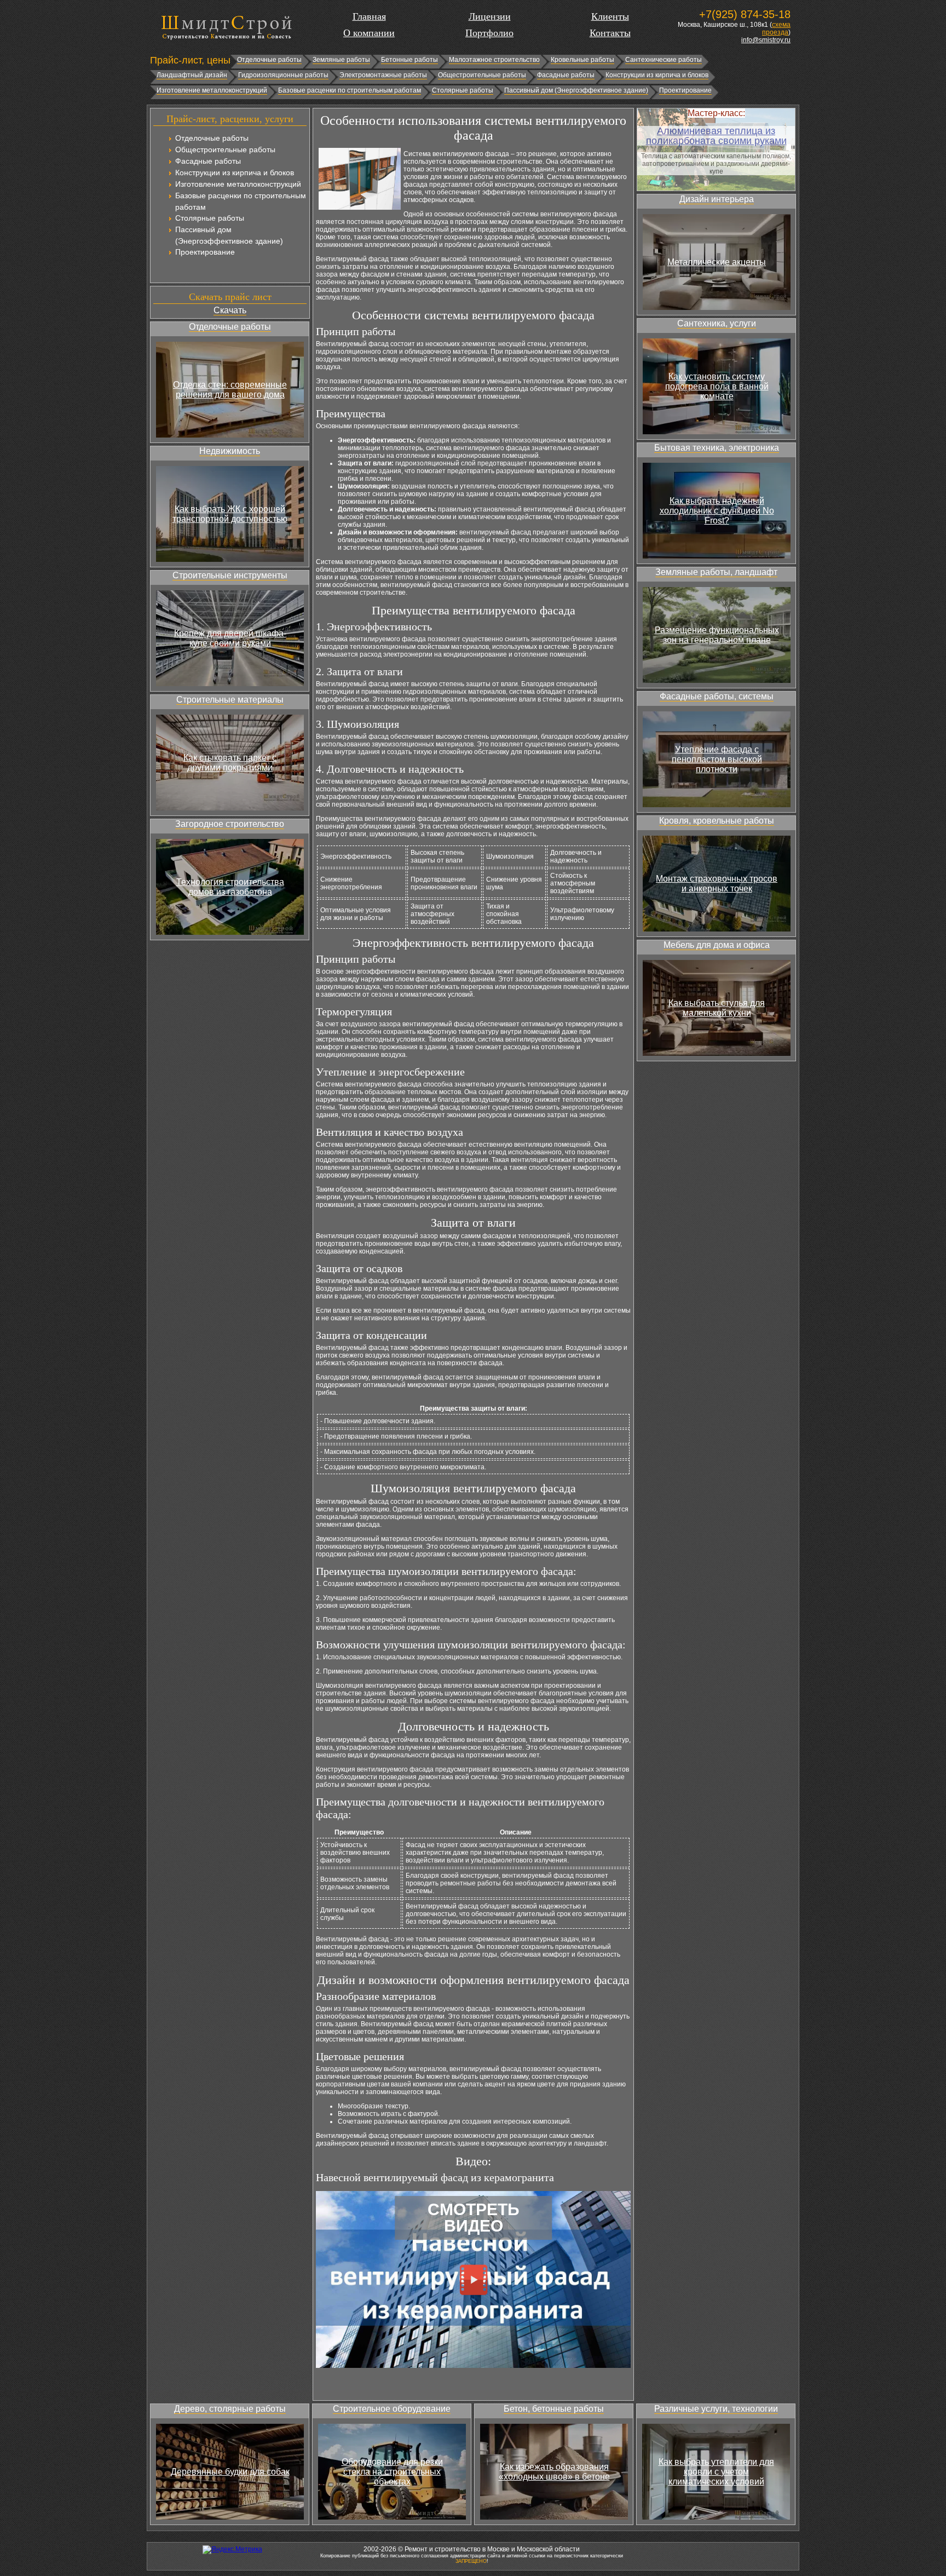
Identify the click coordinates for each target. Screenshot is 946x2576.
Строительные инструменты (230, 575)
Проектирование (685, 90)
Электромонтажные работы (383, 75)
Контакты (610, 33)
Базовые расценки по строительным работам (350, 90)
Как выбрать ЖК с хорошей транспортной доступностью (230, 514)
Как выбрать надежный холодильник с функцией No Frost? (717, 511)
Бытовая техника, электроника (717, 448)
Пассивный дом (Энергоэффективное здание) (576, 90)
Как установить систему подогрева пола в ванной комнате (717, 386)
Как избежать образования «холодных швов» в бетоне (554, 2472)
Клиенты (610, 16)
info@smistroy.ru (766, 40)
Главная (369, 16)
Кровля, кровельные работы (717, 821)
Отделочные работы (269, 60)
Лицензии (490, 16)
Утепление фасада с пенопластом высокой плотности (717, 759)
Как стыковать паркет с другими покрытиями (230, 763)
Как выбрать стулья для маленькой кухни (717, 1008)
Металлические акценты (717, 262)
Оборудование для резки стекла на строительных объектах (392, 2472)
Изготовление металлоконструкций (212, 90)
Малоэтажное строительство (494, 60)
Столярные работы (463, 90)
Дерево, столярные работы (230, 2409)
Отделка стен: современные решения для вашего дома (230, 390)
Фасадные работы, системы (717, 696)
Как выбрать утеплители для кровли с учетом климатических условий (716, 2472)
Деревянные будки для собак (230, 2472)
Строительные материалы (230, 700)
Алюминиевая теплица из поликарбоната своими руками (716, 136)
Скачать (230, 310)
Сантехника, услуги (717, 323)
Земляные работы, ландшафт (716, 572)
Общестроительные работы (482, 75)
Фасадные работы (566, 75)
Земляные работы (341, 60)
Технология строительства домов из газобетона (230, 887)
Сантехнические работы (664, 60)
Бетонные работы (409, 60)
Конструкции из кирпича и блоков (657, 75)
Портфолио (489, 33)
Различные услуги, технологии (716, 2409)
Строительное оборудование (392, 2409)
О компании (369, 33)
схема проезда (776, 28)
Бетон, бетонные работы (554, 2409)
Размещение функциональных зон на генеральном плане (717, 635)
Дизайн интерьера (717, 199)
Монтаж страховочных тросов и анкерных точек (717, 884)
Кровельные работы (582, 60)
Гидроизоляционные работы (283, 75)
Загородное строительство (230, 824)
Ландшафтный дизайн (192, 75)
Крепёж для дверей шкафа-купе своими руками (230, 638)
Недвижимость (230, 451)
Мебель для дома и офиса (717, 945)
